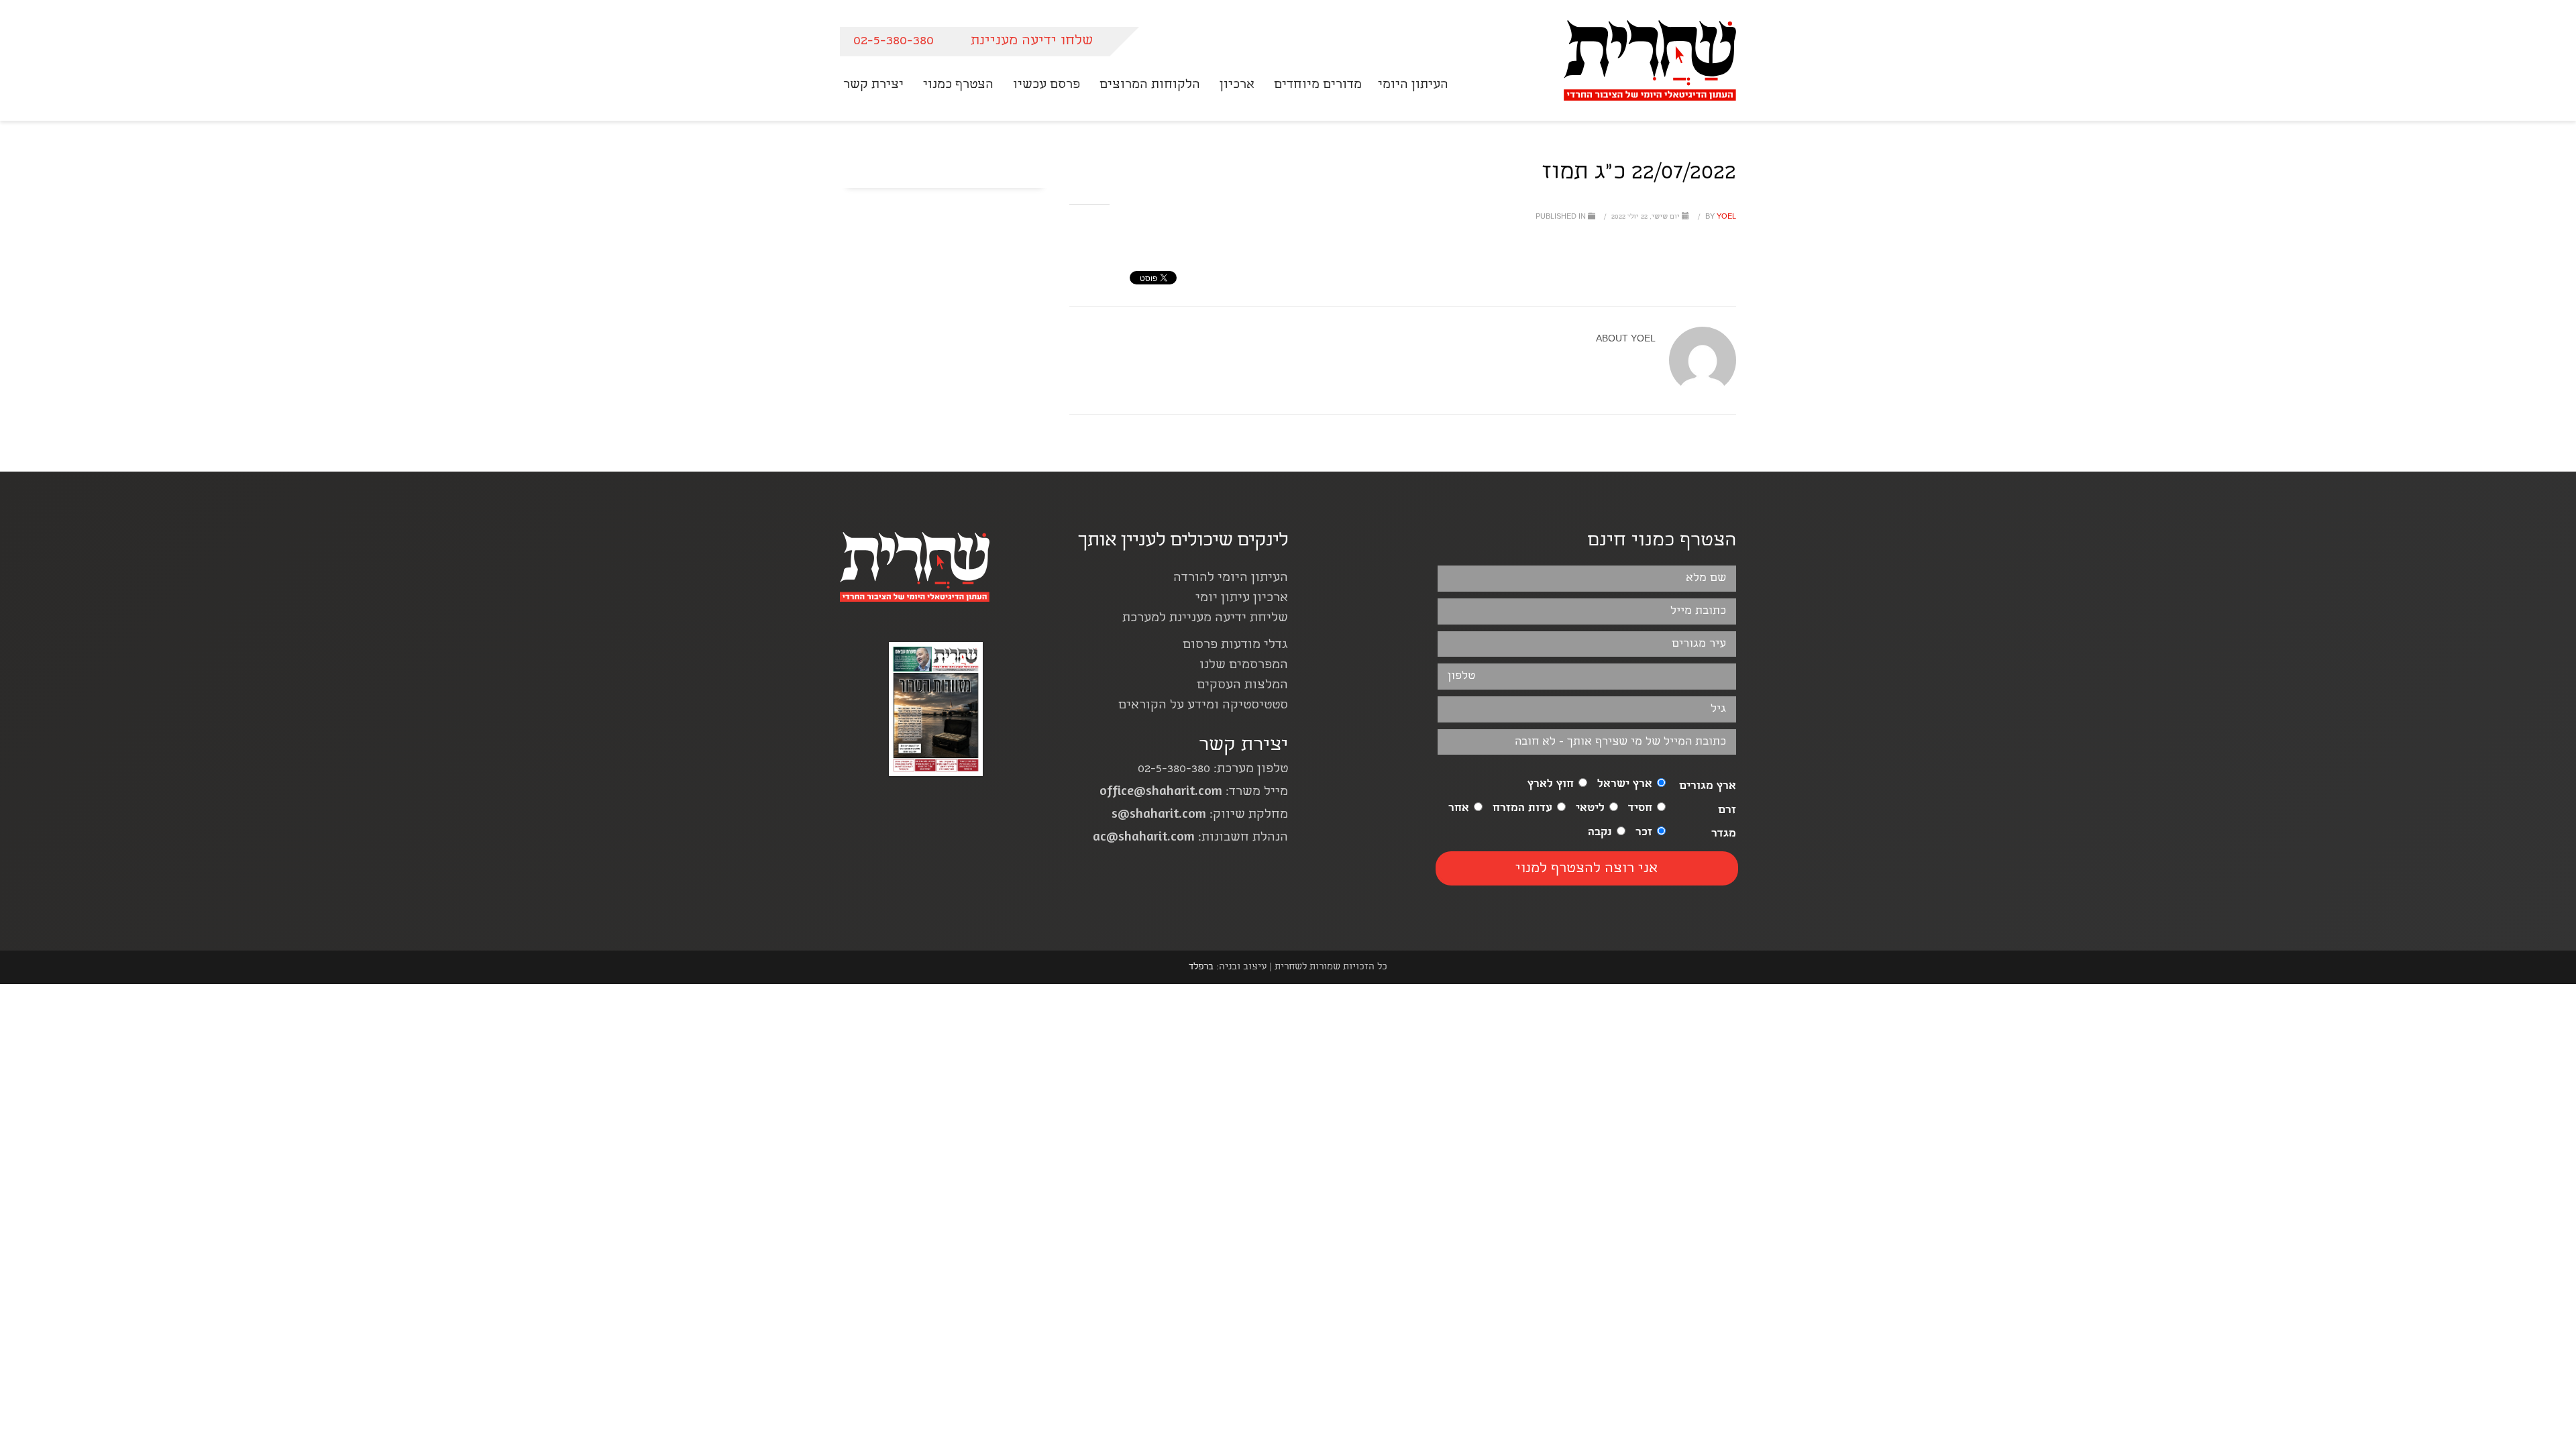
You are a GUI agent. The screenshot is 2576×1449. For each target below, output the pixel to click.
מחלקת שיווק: (1200, 815)
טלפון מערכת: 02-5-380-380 (1213, 770)
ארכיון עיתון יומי (1242, 599)
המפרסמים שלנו (1244, 666)
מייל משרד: (1194, 793)
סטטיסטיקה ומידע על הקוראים (1203, 706)
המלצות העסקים (1242, 686)
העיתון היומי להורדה (1231, 579)
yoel (1720, 217)
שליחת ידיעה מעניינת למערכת (1205, 619)
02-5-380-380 (894, 41)
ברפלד (1201, 967)
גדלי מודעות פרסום (1235, 646)
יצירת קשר (1243, 746)
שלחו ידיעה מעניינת (1032, 41)
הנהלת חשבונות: (1190, 838)
